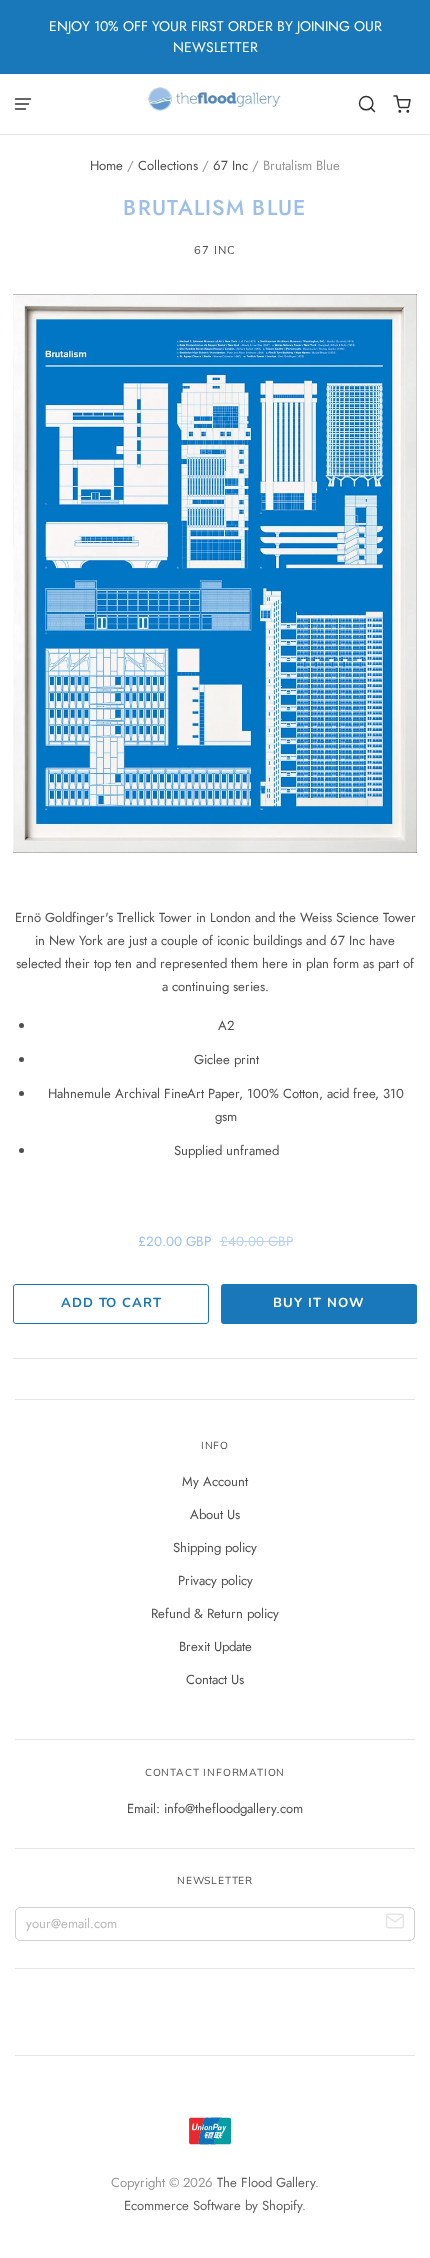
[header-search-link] (367, 104)
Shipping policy (215, 1547)
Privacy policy (215, 1580)
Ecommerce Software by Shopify (213, 2205)
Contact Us (215, 1679)
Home (106, 165)
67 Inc (230, 165)
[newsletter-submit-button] (395, 1924)
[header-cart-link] (402, 104)
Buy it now (318, 1303)
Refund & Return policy (215, 1613)
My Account (215, 1481)
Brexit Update (215, 1646)
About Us (215, 1514)
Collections (168, 165)
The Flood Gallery (266, 2182)
